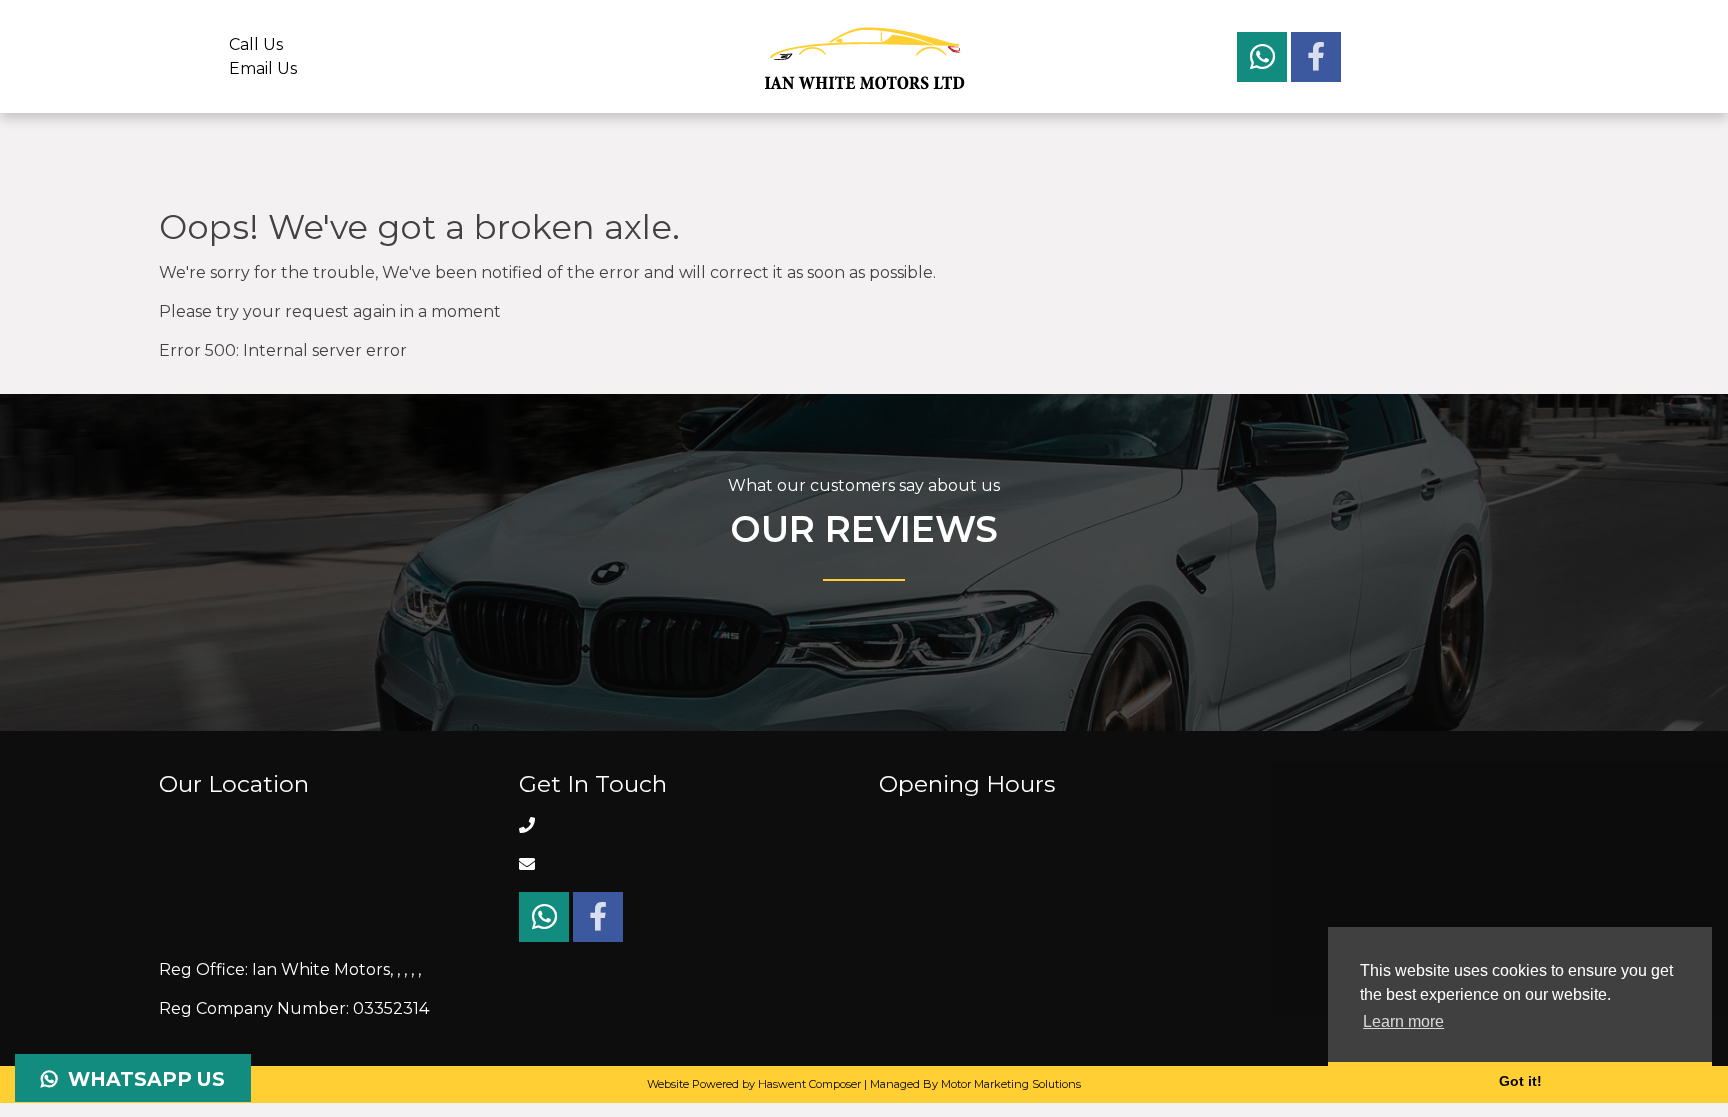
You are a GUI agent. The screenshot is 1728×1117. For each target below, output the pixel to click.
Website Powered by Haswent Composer (754, 1084)
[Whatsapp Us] (1264, 61)
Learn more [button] (1403, 1021)
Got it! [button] (1520, 1081)
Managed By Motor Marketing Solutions (975, 1084)
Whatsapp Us (141, 1079)
